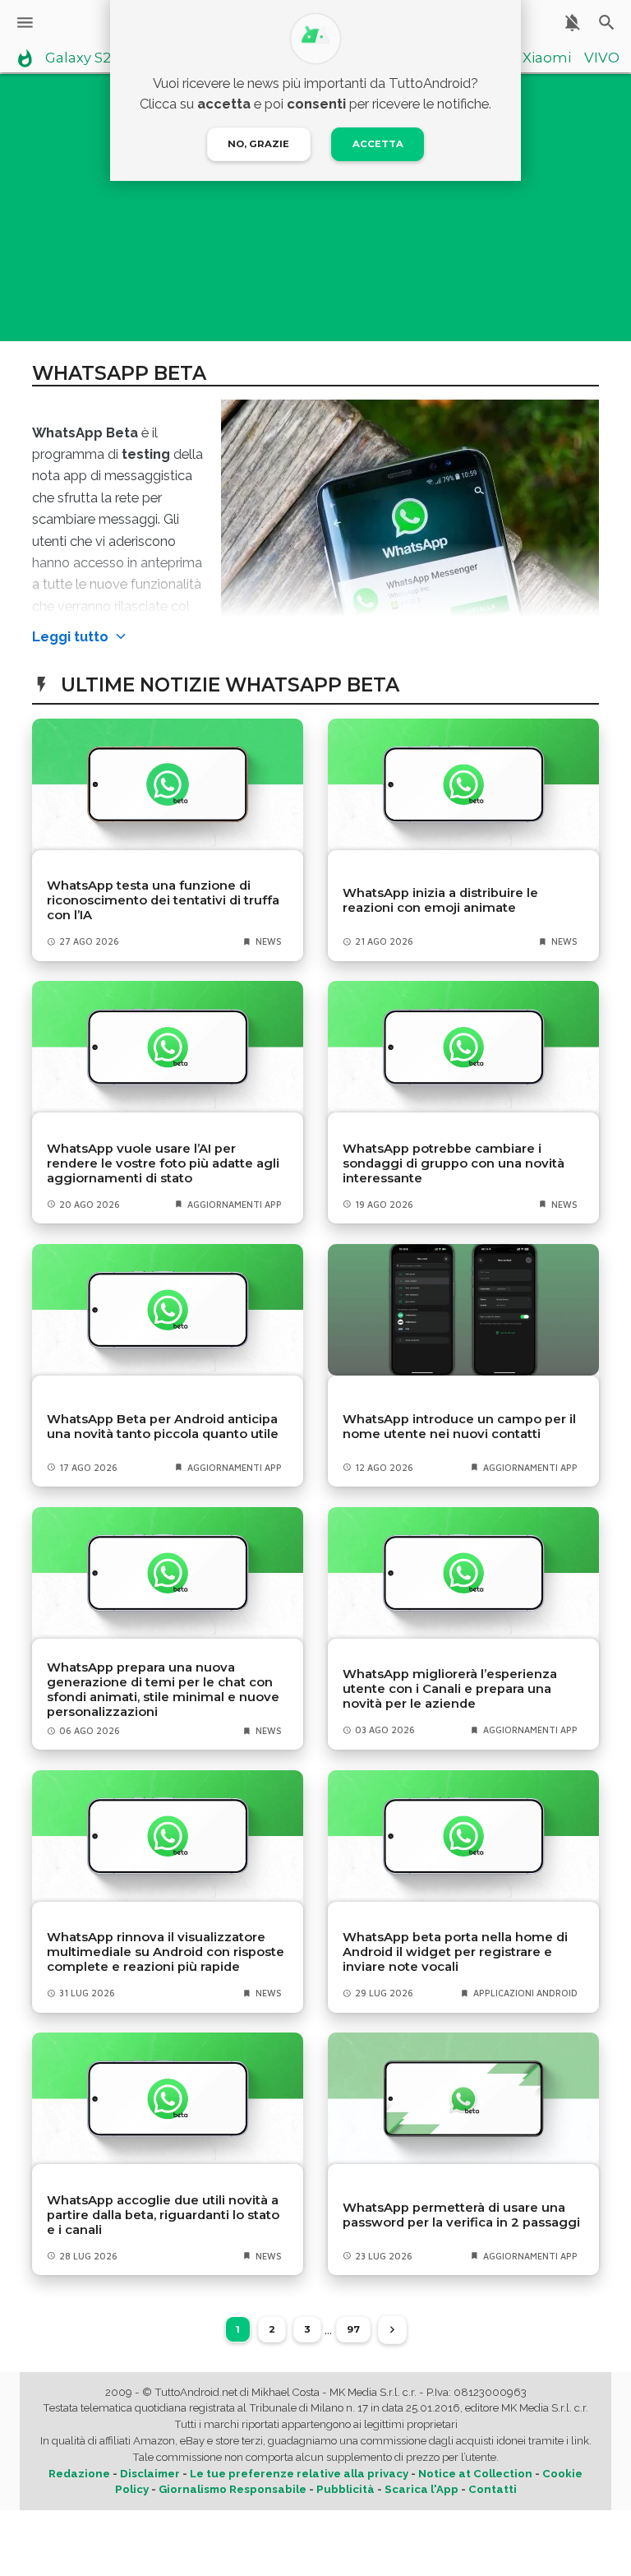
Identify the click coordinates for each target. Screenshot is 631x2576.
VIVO (602, 58)
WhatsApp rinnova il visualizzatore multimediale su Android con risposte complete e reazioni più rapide (166, 1952)
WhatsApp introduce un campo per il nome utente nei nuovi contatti (459, 1427)
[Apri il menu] (25, 23)
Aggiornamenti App (235, 1205)
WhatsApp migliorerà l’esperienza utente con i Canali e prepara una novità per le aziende (450, 1689)
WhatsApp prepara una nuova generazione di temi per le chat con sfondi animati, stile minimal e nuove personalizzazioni (163, 1690)
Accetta (378, 144)
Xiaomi (547, 58)
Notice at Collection (475, 2474)
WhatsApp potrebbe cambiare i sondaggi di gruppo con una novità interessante (454, 1163)
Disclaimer (150, 2474)
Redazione (79, 2474)
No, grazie (258, 144)
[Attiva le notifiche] (572, 23)
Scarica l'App (421, 2489)
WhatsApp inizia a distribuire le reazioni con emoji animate (440, 900)
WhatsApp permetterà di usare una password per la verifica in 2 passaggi (461, 2215)
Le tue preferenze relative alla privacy (299, 2474)
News (269, 941)
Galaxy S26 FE (92, 58)
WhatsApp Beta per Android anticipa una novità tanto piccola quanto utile (163, 1427)
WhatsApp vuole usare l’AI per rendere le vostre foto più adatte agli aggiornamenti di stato (163, 1163)
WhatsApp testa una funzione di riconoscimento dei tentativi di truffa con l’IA (163, 900)
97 (353, 2329)
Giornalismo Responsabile (233, 2489)
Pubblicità (345, 2489)
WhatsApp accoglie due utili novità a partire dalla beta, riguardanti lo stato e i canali (163, 2215)
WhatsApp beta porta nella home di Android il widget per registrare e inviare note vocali (455, 1952)
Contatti (493, 2489)
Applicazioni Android (525, 1993)
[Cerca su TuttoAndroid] (607, 23)
